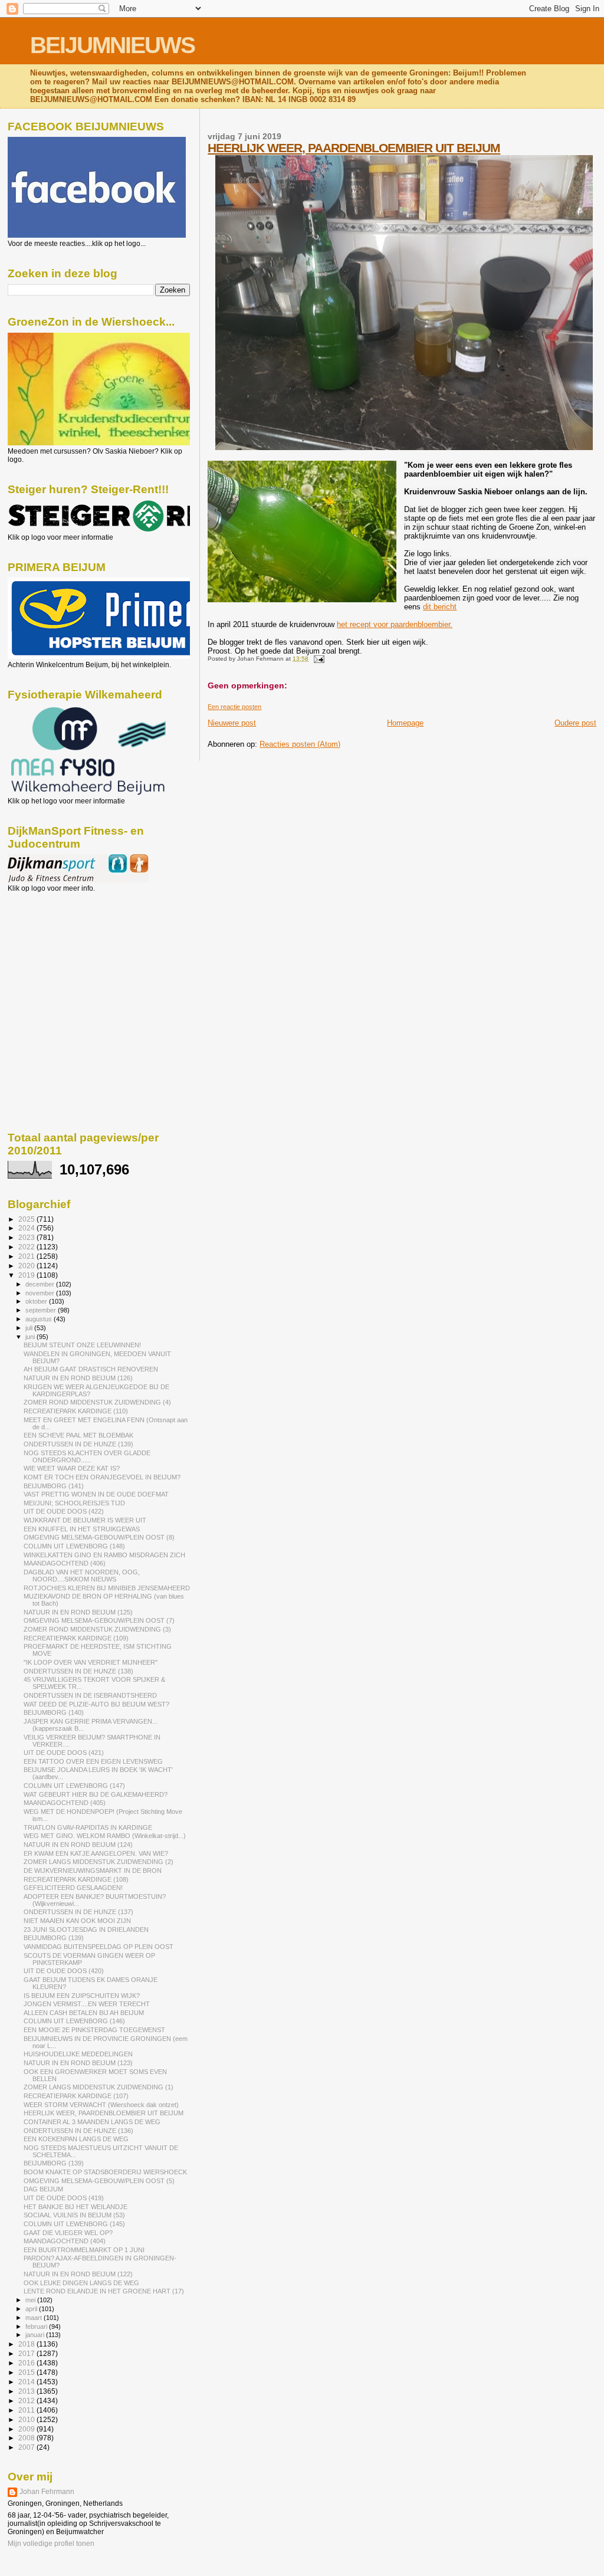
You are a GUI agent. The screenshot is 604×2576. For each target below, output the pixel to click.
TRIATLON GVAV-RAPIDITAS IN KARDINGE (88, 1827)
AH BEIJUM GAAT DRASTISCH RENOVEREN (91, 1369)
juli (30, 1328)
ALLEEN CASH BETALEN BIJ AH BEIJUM (84, 2013)
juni (31, 1337)
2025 (27, 1219)
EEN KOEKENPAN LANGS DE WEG (76, 2139)
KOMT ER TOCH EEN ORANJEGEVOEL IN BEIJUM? (102, 1477)
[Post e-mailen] (317, 659)
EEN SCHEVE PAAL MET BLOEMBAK (78, 1435)
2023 (27, 1237)
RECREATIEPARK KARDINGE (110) (76, 1411)
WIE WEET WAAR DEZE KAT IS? (72, 1468)
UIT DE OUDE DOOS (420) (64, 1971)
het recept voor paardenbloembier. (395, 624)
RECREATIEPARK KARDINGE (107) (76, 2096)
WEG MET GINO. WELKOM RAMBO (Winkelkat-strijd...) (105, 1836)
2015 (27, 2372)
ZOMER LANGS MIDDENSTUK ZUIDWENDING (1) (99, 2087)
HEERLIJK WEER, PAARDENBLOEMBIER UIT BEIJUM (354, 148)
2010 (27, 2419)
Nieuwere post (232, 723)
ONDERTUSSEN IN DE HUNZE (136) (78, 2131)
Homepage (405, 723)
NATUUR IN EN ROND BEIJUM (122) (78, 2274)
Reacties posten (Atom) (300, 744)
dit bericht (440, 607)
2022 (27, 1247)
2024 (27, 1228)
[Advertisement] (61, 956)
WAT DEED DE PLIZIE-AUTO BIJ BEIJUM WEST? (96, 1704)
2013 (27, 2391)
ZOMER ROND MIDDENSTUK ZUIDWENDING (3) (97, 1629)
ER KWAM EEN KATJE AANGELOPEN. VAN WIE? (96, 1853)
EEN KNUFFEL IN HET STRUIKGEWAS (82, 1529)
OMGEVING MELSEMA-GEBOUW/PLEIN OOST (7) (99, 1620)
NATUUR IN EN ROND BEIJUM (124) (78, 1845)
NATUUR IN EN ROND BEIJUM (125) (78, 1612)
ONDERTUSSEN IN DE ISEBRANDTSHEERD (90, 1695)
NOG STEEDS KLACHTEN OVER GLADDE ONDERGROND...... (87, 1456)
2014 (27, 2382)
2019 (27, 1275)
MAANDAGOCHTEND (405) (65, 1803)
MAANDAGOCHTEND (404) (65, 2241)
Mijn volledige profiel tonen (51, 2544)
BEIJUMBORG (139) (54, 1938)
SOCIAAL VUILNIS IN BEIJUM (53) (74, 2215)
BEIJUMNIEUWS (112, 45)
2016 (27, 2363)
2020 (27, 1266)
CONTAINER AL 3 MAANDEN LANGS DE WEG (92, 2122)
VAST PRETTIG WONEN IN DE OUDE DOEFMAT (96, 1494)
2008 (27, 2438)
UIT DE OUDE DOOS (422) (64, 1511)
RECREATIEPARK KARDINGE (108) (76, 1879)
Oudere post (575, 723)
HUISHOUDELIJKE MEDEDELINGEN (78, 2054)
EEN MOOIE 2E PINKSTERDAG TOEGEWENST (94, 2030)
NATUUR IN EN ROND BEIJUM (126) (78, 1378)
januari (36, 2335)
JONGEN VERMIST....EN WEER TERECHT (87, 2004)
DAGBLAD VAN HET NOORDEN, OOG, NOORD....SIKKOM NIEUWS (82, 1576)
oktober (37, 1301)
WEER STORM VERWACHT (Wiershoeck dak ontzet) (101, 2105)
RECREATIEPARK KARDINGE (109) (76, 1638)
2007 (27, 2447)
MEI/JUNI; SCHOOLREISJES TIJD (74, 1503)
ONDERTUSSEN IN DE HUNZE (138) (78, 1671)
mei (31, 2300)
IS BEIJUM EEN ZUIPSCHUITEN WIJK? (82, 1996)
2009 (27, 2429)
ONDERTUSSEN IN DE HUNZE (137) (78, 1912)
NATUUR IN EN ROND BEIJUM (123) (78, 2063)
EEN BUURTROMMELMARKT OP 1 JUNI (84, 2250)
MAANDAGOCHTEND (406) (65, 1563)
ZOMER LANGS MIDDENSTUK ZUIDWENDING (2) (99, 1862)
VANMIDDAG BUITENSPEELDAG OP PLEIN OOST (99, 1947)
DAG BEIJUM (43, 2189)
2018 (27, 2344)
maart (35, 2318)
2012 (27, 2401)
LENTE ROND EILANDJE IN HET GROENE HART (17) (104, 2291)
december (41, 1284)
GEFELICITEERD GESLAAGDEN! (73, 1888)
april (32, 2309)
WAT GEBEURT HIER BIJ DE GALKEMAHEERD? (96, 1794)
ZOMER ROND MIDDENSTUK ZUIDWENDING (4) (97, 1402)
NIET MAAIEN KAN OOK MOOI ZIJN (77, 1921)
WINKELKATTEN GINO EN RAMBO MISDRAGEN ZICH (104, 1555)
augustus (40, 1319)
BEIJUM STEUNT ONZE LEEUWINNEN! (82, 1345)
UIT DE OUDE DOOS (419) (64, 2198)
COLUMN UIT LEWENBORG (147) (74, 1786)
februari (37, 2326)
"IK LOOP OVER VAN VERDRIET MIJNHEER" (91, 1662)
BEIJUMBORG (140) (54, 1712)
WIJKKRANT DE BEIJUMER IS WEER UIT (85, 1520)
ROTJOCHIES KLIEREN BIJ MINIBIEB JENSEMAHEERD (107, 1588)
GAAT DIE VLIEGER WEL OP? (68, 2233)
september (42, 1310)
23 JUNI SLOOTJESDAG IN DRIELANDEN (86, 1929)
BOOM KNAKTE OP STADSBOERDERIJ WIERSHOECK (105, 2172)
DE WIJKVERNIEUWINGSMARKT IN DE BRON (93, 1871)
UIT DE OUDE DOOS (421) (64, 1753)
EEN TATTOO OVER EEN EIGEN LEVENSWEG (93, 1761)
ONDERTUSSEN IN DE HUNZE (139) (78, 1444)
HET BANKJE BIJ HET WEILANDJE (75, 2207)
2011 (27, 2410)
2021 (27, 1256)
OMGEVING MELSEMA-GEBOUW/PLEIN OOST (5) (99, 2181)
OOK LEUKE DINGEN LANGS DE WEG (81, 2283)
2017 (27, 2353)
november (41, 1293)
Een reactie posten (234, 707)
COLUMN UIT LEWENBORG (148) (74, 1546)
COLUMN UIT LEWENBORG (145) (74, 2224)
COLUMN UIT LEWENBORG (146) (74, 2021)
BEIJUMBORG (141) (54, 1486)
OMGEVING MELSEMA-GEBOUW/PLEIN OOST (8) (99, 1537)
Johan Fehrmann (47, 2492)
